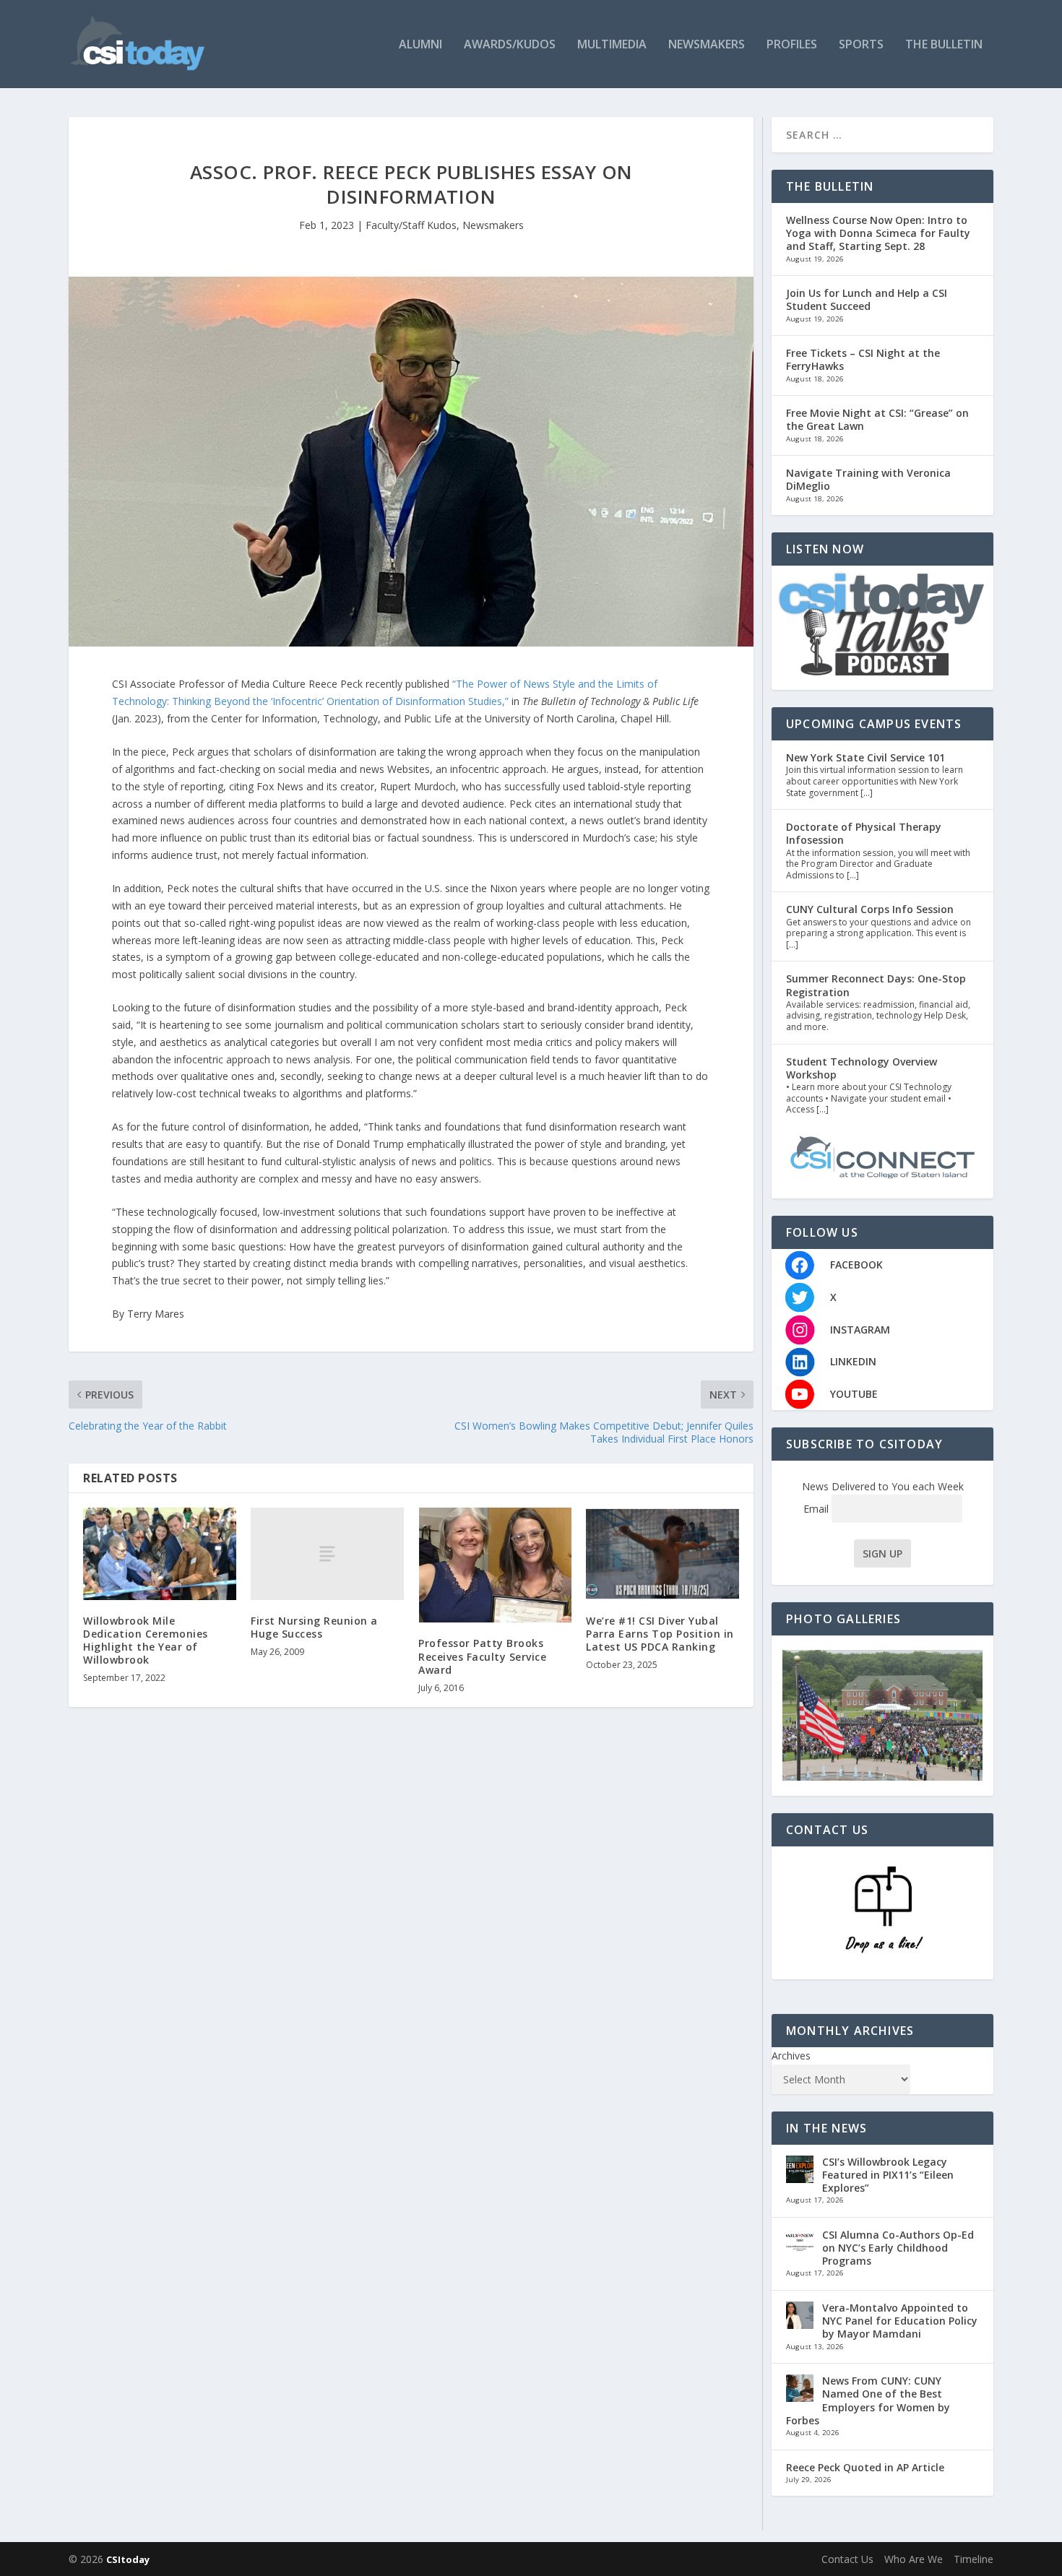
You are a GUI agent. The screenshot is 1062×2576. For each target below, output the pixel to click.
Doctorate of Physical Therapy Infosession (864, 833)
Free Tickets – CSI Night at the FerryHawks (863, 359)
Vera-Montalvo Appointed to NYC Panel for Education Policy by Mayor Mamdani (900, 2321)
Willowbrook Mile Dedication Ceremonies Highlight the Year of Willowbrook (146, 1641)
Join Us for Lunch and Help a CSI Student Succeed (867, 299)
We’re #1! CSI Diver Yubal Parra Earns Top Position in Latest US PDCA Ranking (660, 1634)
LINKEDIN (853, 1361)
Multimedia (612, 45)
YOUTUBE (854, 1394)
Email (817, 1509)
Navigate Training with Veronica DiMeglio (868, 479)
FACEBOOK (856, 1265)
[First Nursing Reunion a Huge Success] (327, 1553)
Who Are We (914, 2559)
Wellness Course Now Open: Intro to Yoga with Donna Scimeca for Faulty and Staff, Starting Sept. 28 (878, 233)
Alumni (420, 45)
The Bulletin (944, 45)
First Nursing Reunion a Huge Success (314, 1627)
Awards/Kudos (510, 45)
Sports (861, 45)
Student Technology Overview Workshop (862, 1068)
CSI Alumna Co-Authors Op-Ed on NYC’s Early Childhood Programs (898, 2248)
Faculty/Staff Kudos (411, 225)
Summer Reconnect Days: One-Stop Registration (876, 985)
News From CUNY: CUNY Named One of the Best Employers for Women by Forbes (868, 2400)
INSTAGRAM (860, 1330)
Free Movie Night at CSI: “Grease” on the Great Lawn (877, 419)
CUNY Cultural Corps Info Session (870, 909)
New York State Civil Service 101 (865, 757)
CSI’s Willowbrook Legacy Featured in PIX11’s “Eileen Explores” (888, 2175)
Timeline (973, 2559)
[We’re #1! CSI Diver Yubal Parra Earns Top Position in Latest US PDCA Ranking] (662, 1553)
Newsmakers (707, 45)
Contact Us (847, 2559)
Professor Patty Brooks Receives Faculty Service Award (482, 1656)
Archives (791, 2056)
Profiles (792, 45)
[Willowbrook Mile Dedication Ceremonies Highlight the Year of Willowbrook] (160, 1553)
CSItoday (128, 2559)
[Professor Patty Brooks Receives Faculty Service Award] (495, 1565)
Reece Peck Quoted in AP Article (865, 2467)
